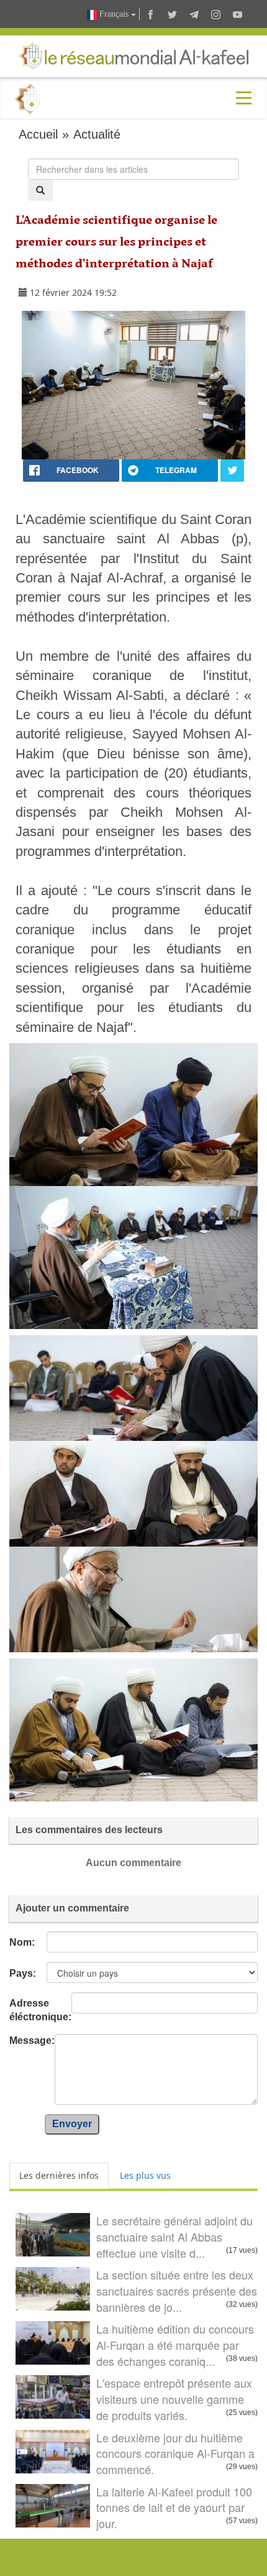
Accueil (38, 134)
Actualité (97, 134)
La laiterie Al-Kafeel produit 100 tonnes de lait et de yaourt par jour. (174, 2507)
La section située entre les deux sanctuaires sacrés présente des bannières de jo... (177, 2290)
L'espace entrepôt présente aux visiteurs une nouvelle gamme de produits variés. (174, 2399)
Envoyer (72, 2124)
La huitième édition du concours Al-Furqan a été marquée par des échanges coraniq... (175, 2344)
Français (114, 14)
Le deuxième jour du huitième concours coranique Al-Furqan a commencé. (175, 2453)
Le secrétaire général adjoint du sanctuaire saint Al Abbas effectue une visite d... (174, 2236)
